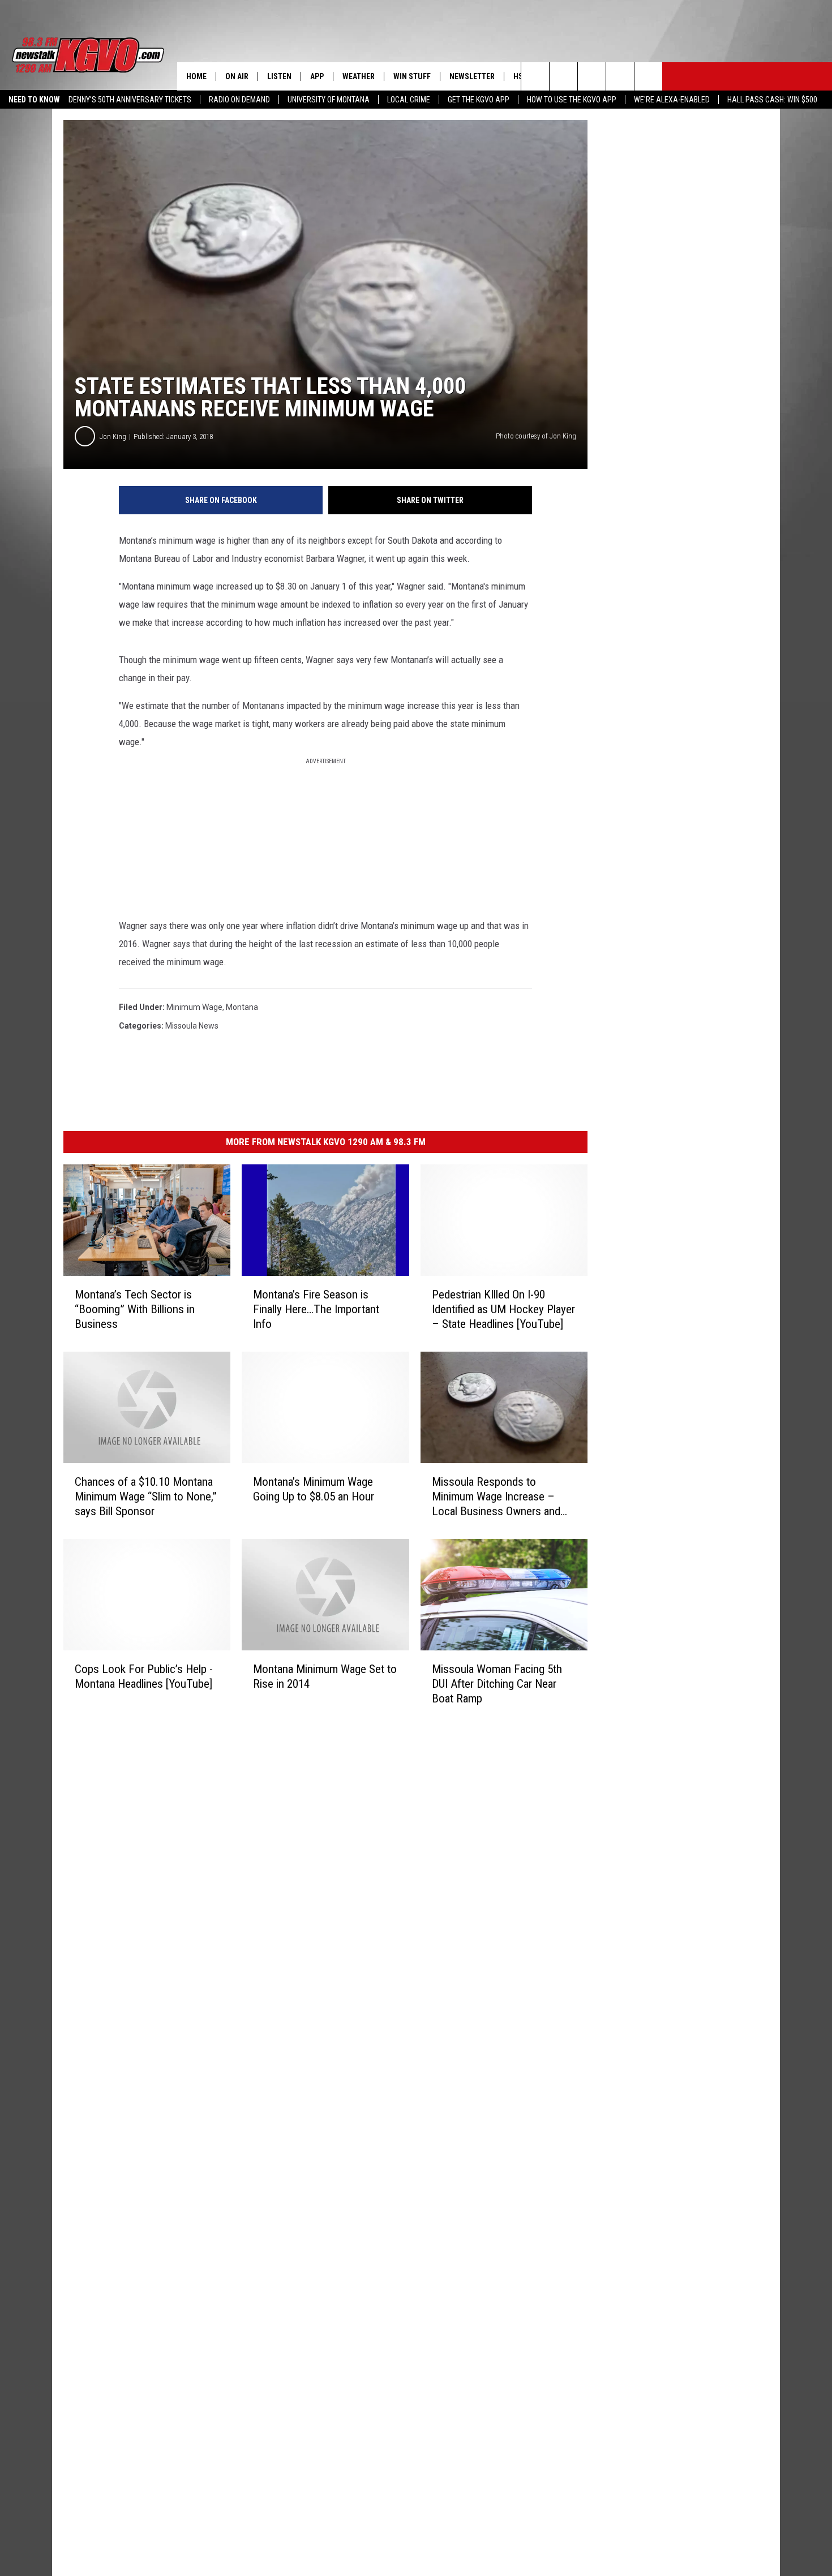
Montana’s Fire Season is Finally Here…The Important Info (316, 1309)
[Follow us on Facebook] (592, 76)
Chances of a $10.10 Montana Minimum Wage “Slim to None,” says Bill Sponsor (146, 1496)
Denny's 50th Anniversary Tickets (130, 100)
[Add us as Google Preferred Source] (563, 76)
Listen (279, 76)
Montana (242, 1007)
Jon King (113, 436)
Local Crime (409, 100)
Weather (359, 76)
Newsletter (472, 76)
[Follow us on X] (620, 76)
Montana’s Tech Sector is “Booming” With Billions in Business (135, 1309)
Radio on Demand (239, 100)
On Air (237, 76)
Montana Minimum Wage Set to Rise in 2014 (325, 1676)
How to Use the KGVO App (572, 100)
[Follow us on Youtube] (648, 76)
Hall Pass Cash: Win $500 (772, 100)
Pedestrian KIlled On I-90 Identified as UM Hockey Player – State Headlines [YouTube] (503, 1309)
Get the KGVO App (479, 100)
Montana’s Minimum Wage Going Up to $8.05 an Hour (314, 1489)
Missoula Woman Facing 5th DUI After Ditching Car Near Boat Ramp (497, 1684)
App (317, 76)
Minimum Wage (194, 1007)
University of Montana (329, 100)
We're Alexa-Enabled (672, 100)
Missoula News (192, 1026)
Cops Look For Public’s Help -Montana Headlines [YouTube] (144, 1676)
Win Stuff (412, 76)
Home (196, 76)
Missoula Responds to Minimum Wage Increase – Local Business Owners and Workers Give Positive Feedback (496, 1497)
